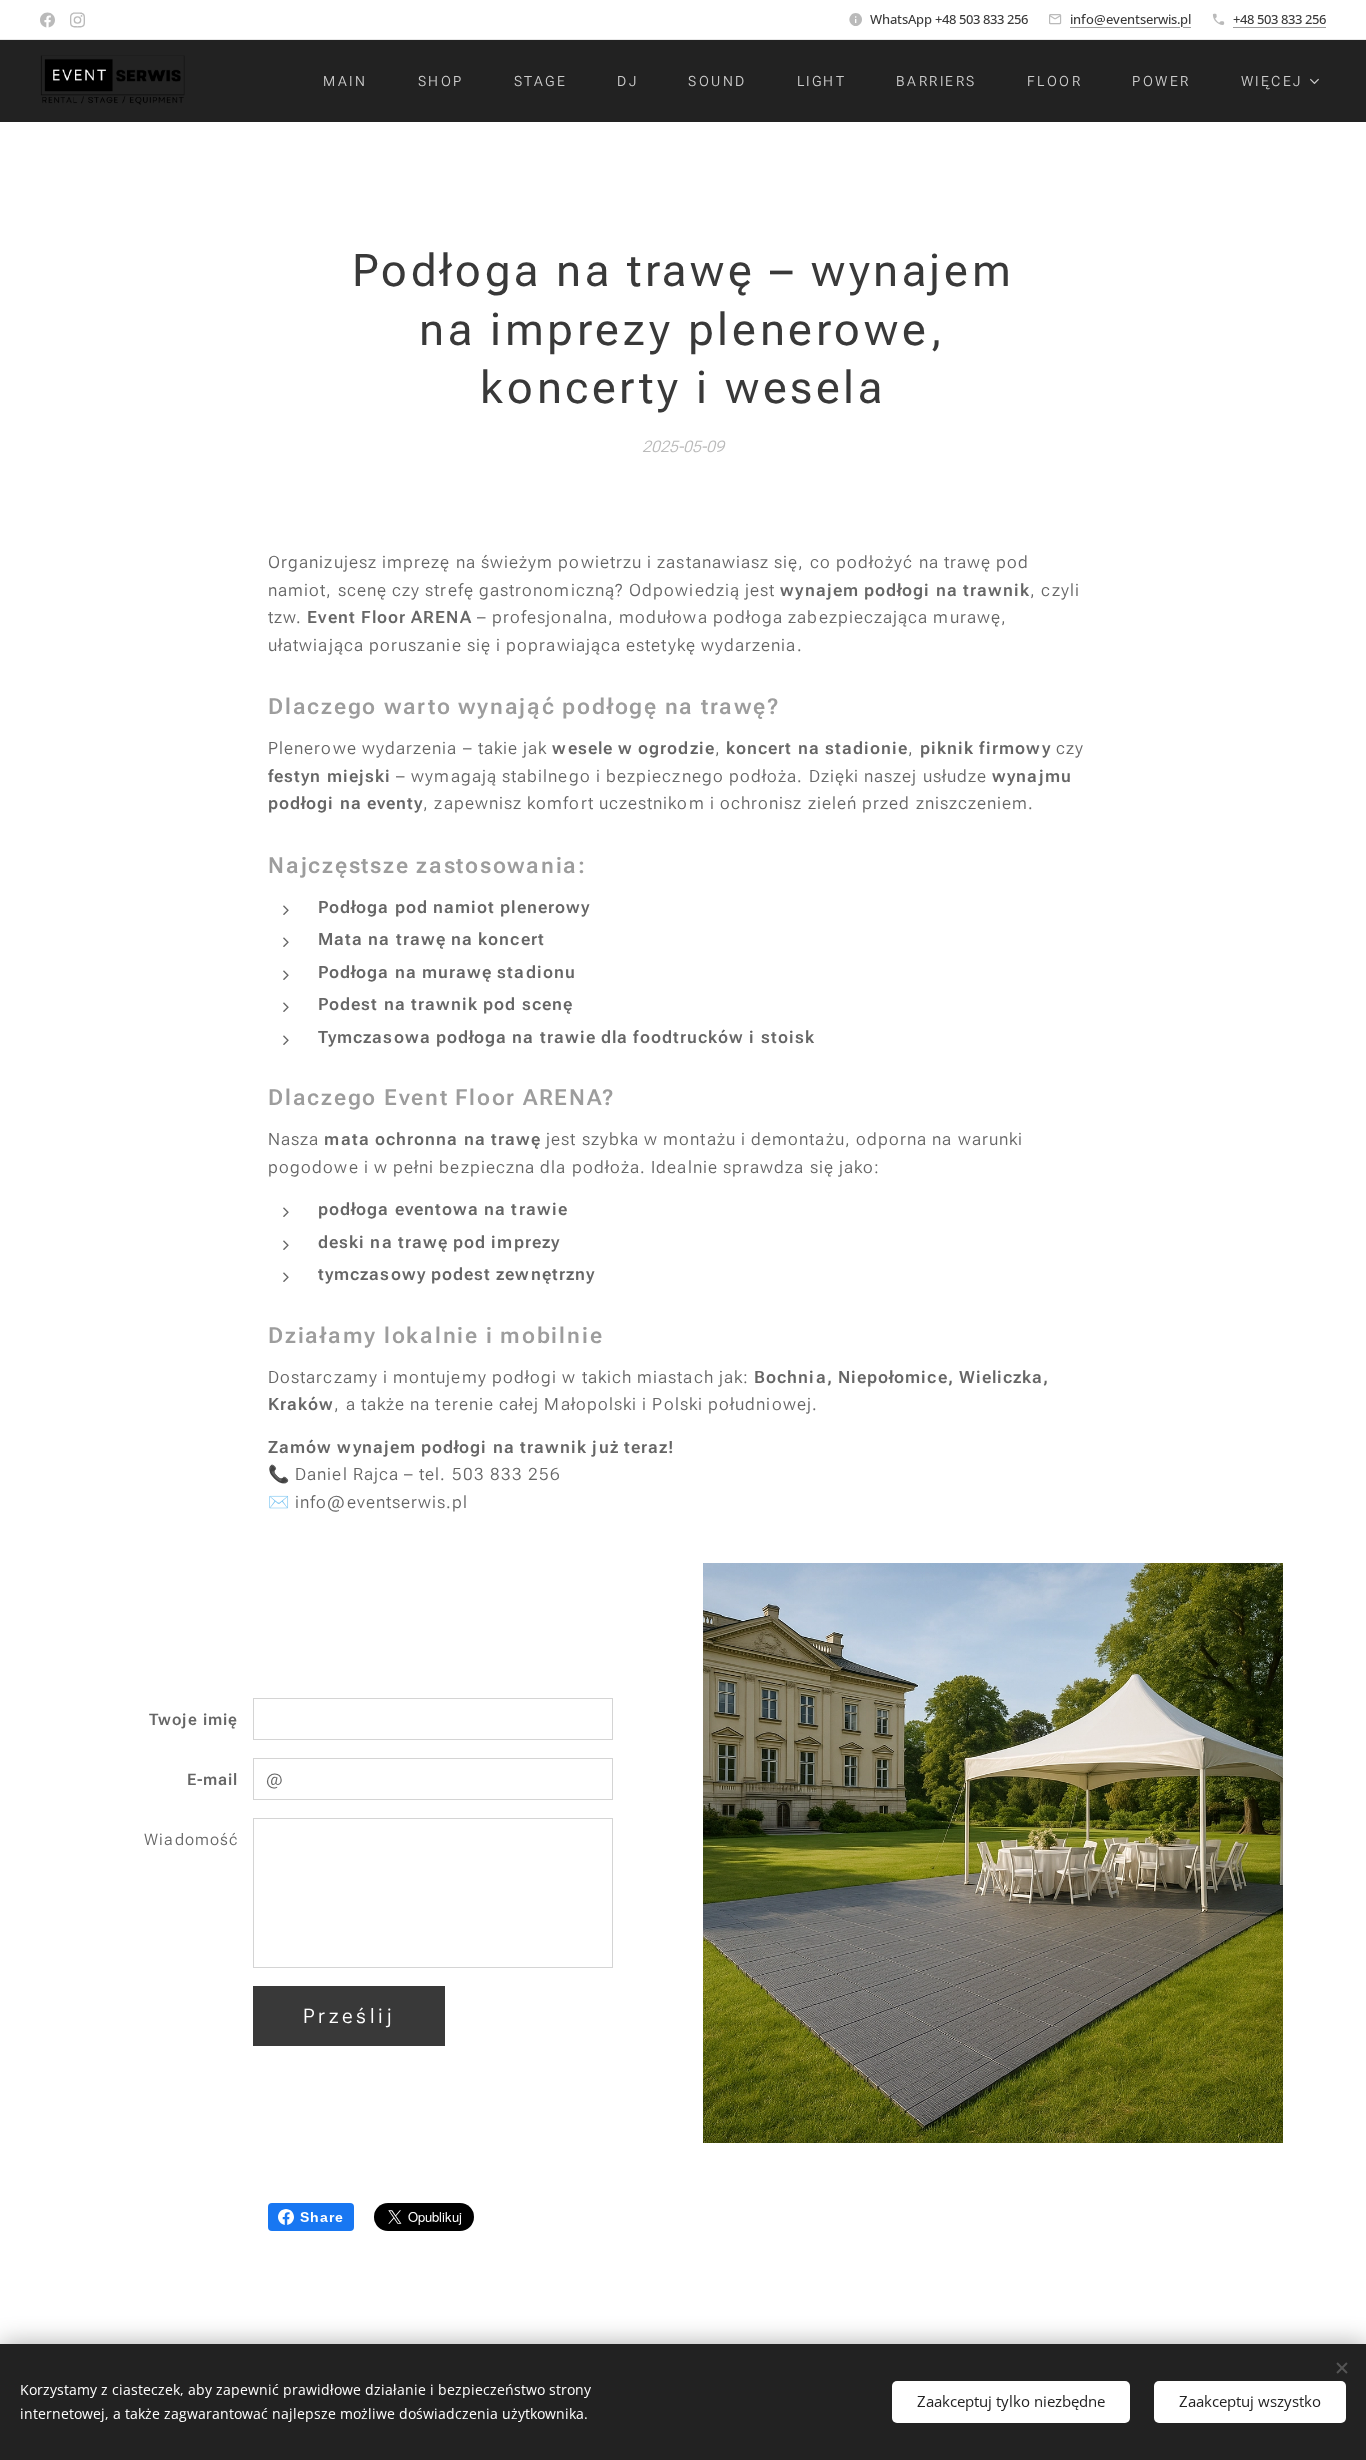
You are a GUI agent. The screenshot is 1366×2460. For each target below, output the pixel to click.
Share (322, 2217)
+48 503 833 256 (1279, 19)
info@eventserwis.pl (1130, 19)
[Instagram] (77, 20)
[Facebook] (47, 20)
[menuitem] (355, 81)
